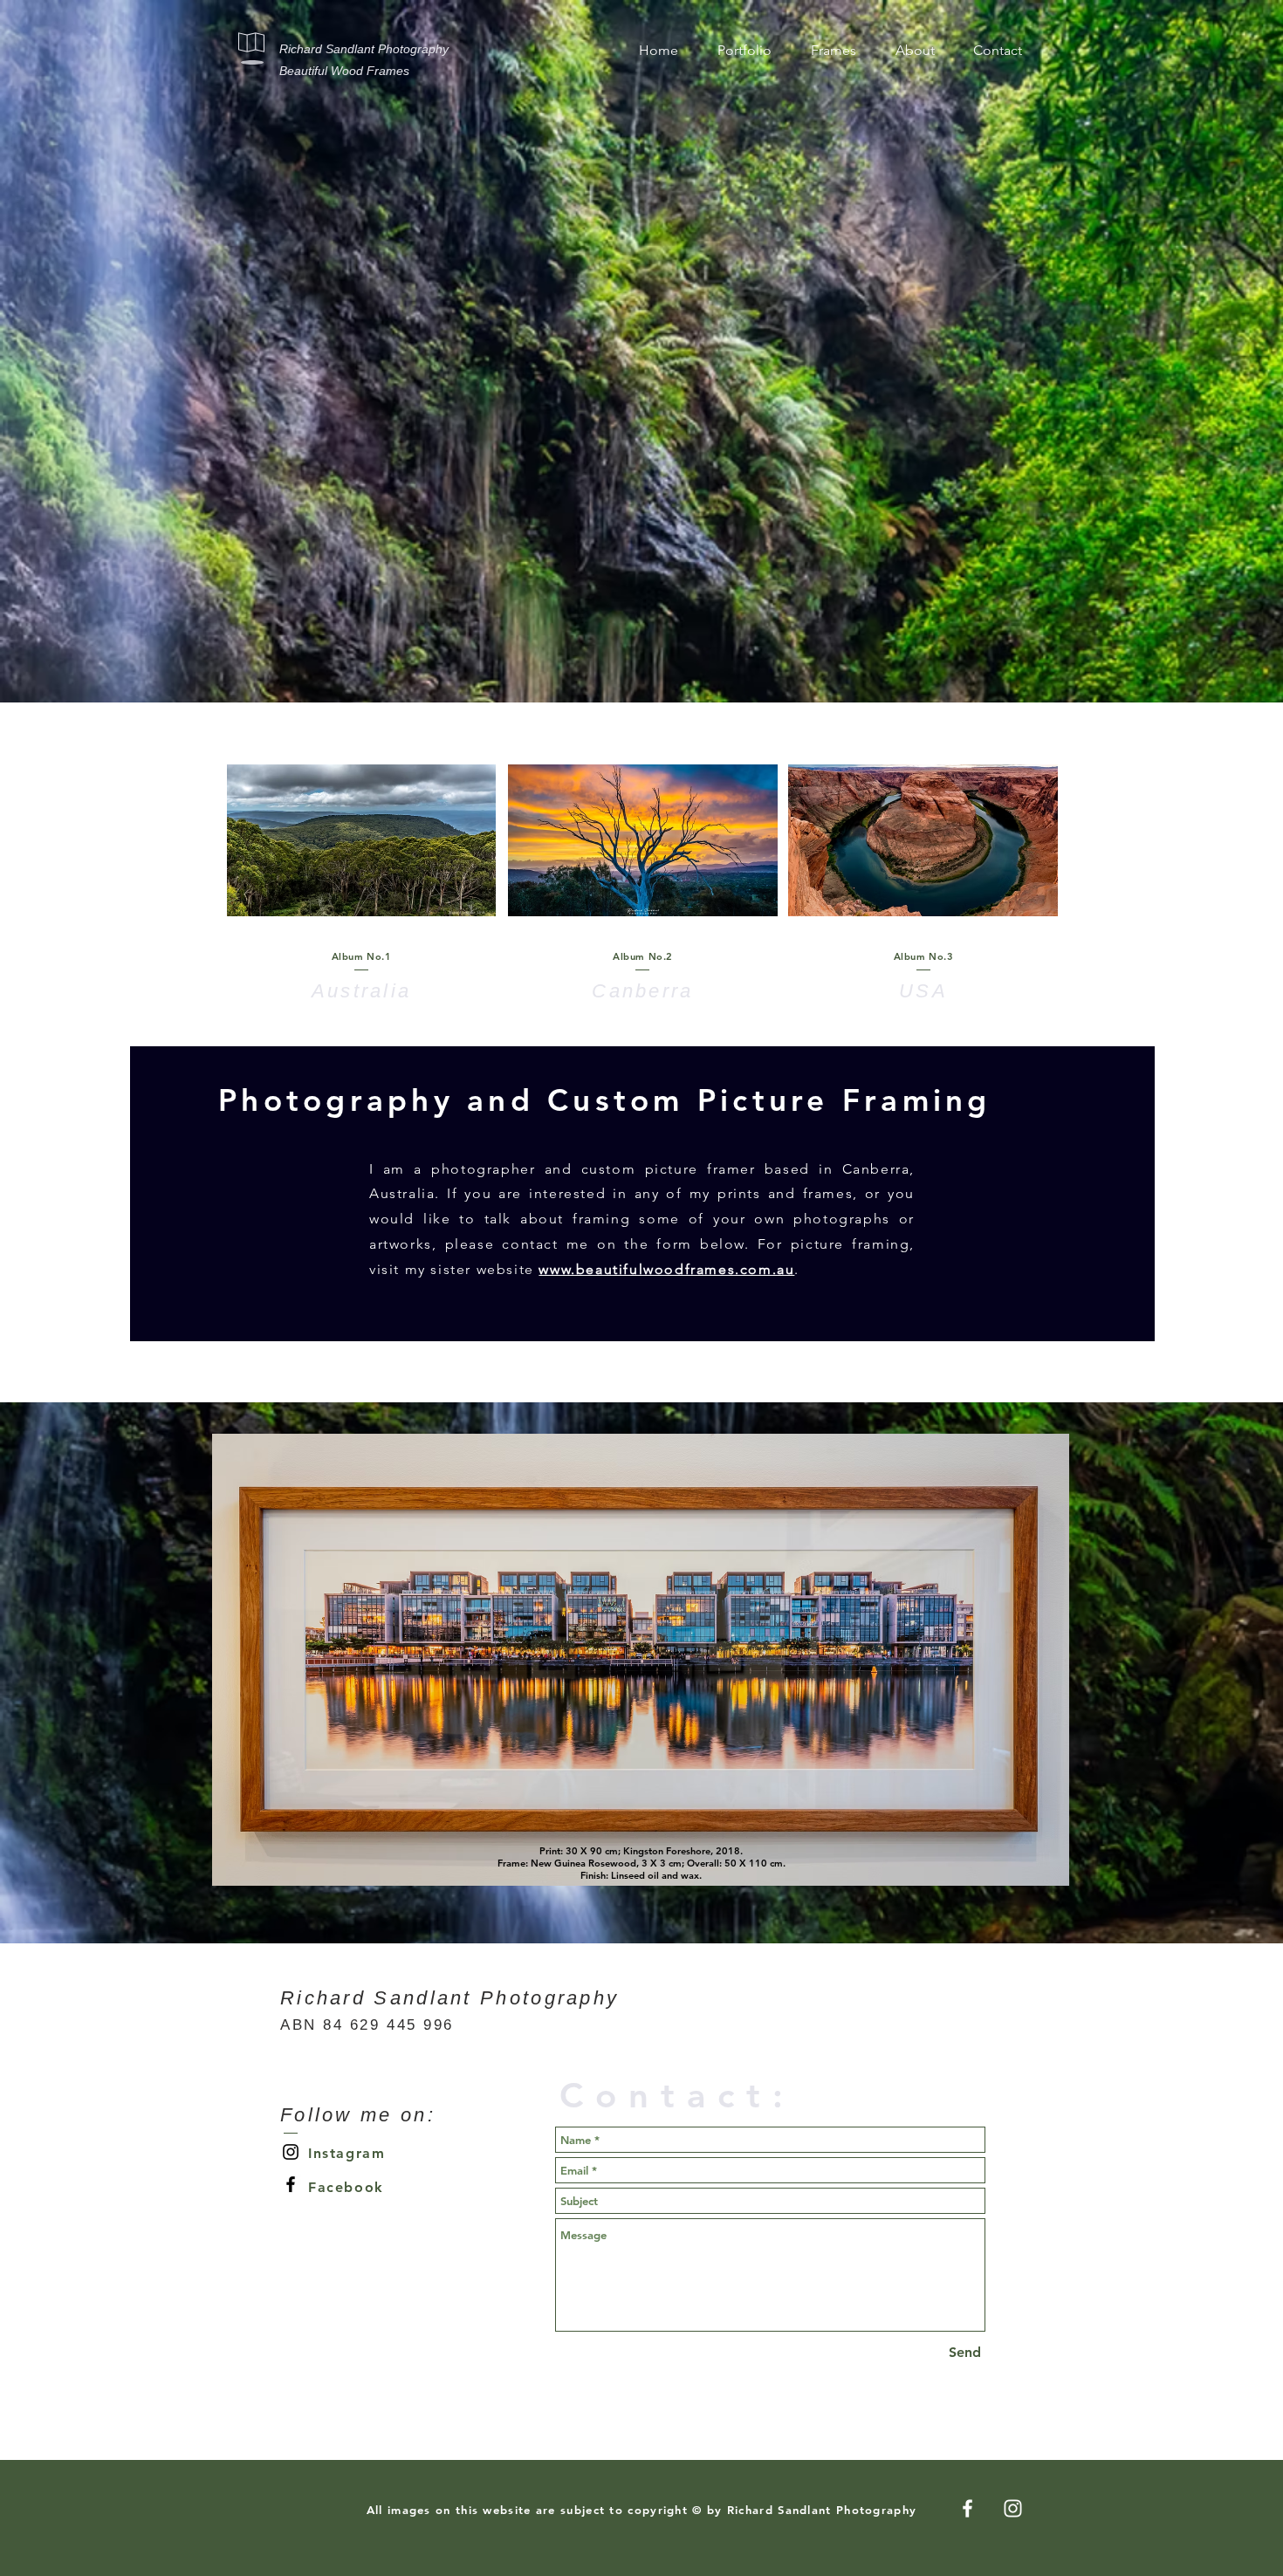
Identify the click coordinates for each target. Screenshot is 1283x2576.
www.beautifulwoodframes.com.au (666, 1269)
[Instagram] (291, 2152)
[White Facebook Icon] (967, 2508)
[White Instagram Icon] (1013, 2508)
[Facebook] (291, 2184)
